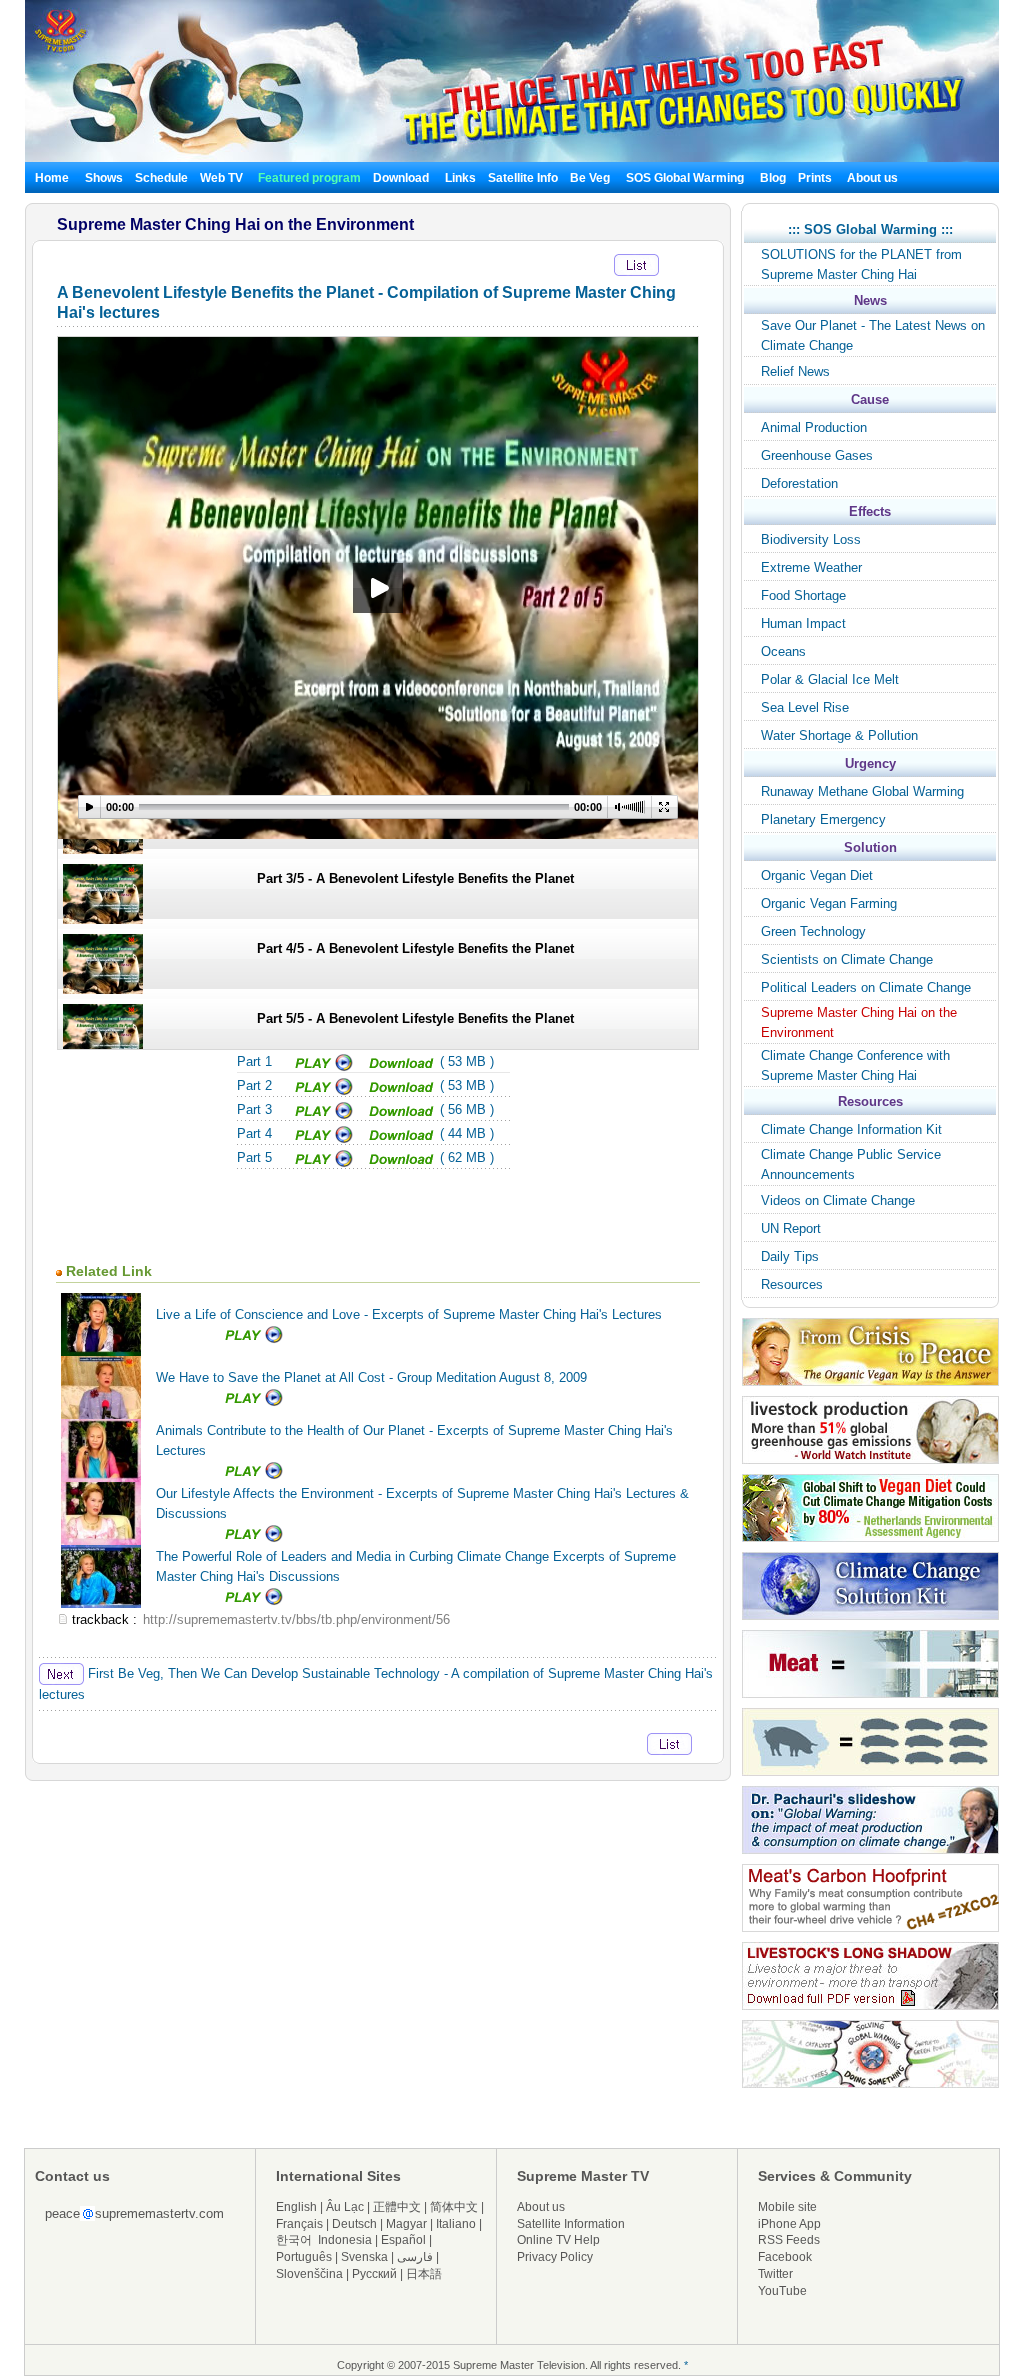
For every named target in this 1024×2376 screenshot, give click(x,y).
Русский (374, 2274)
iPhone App (789, 2224)
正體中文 (397, 2207)
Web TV (223, 178)
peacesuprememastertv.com (134, 2213)
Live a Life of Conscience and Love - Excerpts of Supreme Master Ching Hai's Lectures (409, 1314)
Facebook (785, 2257)
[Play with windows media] (325, 1091)
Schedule (161, 178)
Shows (104, 178)
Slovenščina (309, 2274)
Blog (773, 178)
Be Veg (590, 178)
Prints (816, 178)
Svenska (364, 2257)
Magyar (406, 2224)
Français (299, 2224)
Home (52, 178)
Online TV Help (558, 2240)
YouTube (782, 2291)
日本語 (424, 2274)
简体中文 (454, 2207)
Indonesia (345, 2240)
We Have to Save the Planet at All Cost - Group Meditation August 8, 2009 (371, 1377)
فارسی (415, 2257)
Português (304, 2257)
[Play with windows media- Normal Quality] (325, 1067)
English (296, 2207)
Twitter (775, 2274)
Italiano (456, 2224)
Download (401, 178)
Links (460, 178)
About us (872, 178)
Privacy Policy (555, 2257)
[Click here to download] (402, 1067)
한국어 (294, 2240)
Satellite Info (523, 178)
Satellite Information (571, 2224)
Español (403, 2240)
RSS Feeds (789, 2240)
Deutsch (354, 2224)
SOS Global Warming (685, 178)
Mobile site (787, 2207)
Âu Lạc (345, 2207)
